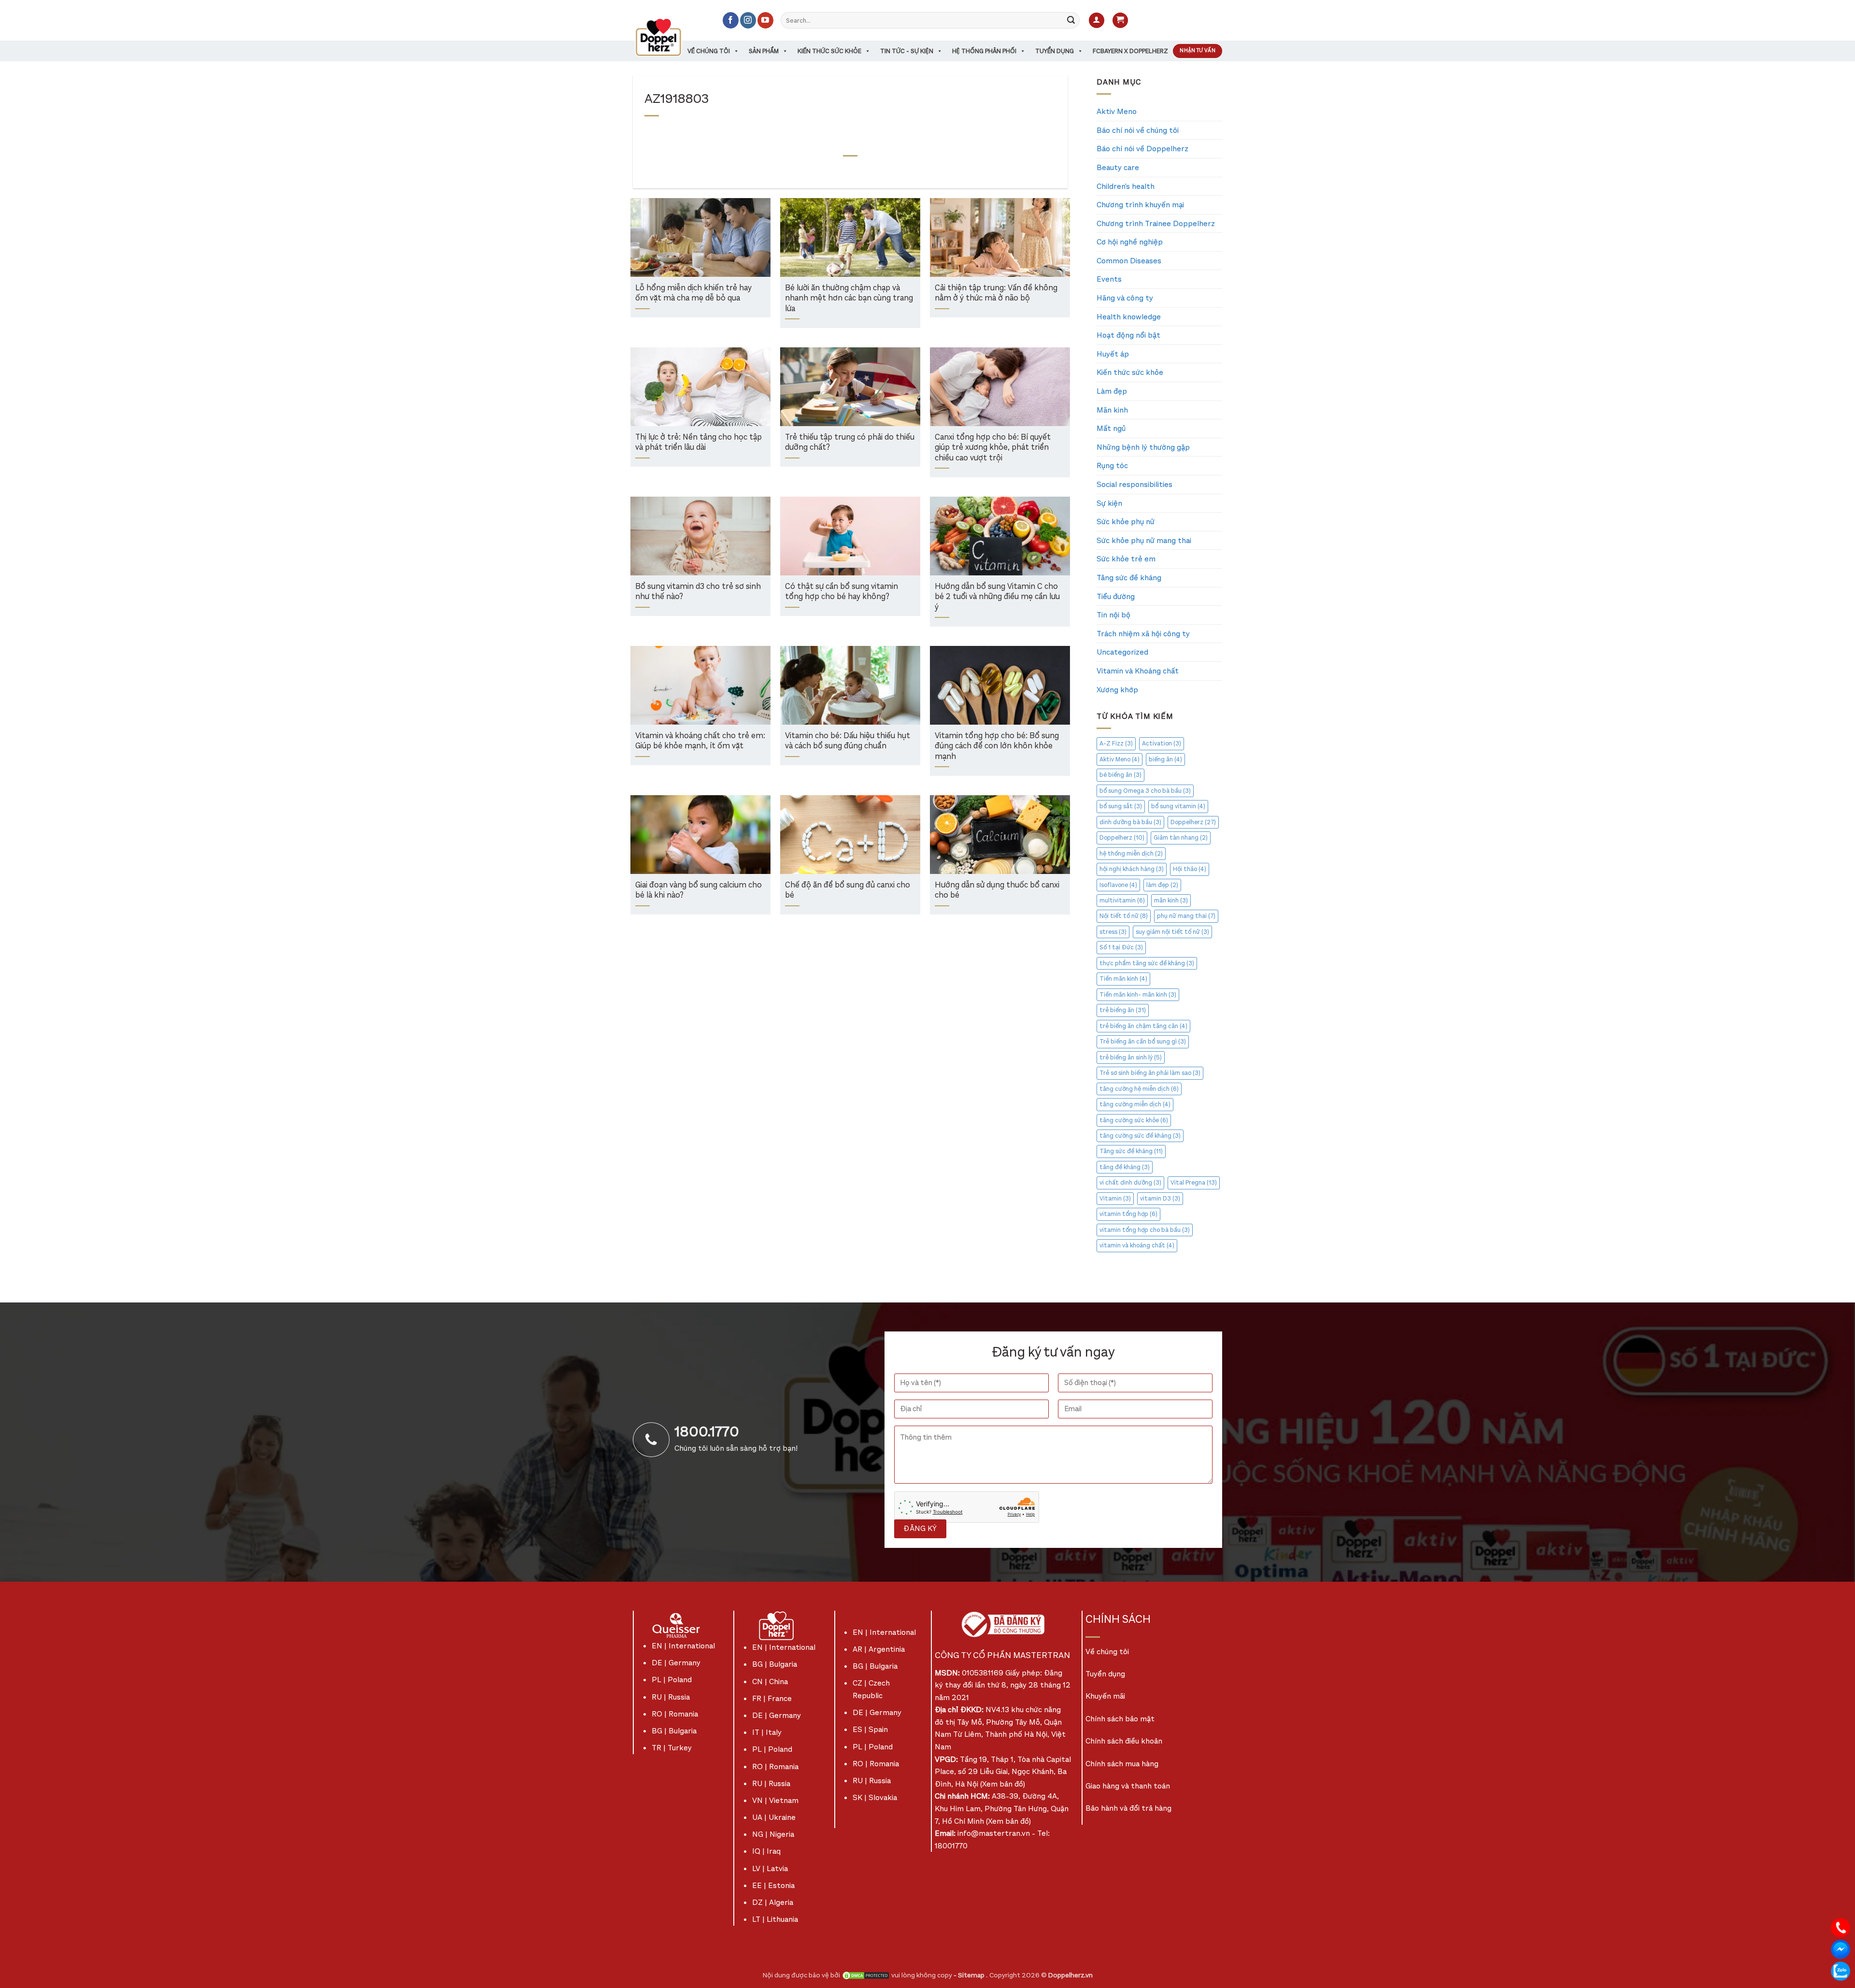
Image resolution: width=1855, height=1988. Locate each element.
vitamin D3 (1160, 1198)
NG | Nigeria (773, 1834)
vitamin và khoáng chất (1137, 1245)
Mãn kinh (1112, 410)
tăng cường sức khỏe (1134, 1120)
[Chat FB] (1841, 1949)
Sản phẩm (764, 51)
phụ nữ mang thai (1186, 916)
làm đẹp (1162, 885)
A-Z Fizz (1116, 743)
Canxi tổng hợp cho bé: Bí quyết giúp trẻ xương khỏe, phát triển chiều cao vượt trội (993, 448)
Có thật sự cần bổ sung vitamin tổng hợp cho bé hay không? (842, 592)
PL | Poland (672, 1680)
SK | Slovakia (875, 1797)
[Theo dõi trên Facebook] (731, 20)
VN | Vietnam (775, 1800)
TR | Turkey (672, 1748)
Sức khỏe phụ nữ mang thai (1144, 540)
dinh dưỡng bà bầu (1130, 822)
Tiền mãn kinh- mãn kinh (1138, 994)
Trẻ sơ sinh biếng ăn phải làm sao (1150, 1073)
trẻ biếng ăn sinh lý (1131, 1057)
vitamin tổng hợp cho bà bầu (1145, 1230)
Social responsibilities (1134, 484)
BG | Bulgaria (674, 1731)
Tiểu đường (1116, 596)
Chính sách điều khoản (1124, 1741)
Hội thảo (1190, 869)
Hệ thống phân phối (984, 51)
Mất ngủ (1111, 428)
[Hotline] (1841, 1927)
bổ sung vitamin (1178, 806)
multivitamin (1122, 900)
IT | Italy (767, 1732)
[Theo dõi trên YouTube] (765, 20)
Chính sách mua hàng (1122, 1764)
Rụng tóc (1112, 465)
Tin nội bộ (1113, 615)
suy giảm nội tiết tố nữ (1172, 932)
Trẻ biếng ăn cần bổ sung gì (1143, 1041)
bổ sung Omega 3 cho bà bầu (1145, 791)
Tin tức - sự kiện (907, 51)
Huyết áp (1113, 354)
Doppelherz (1193, 822)
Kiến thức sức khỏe (829, 51)
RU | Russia (671, 1697)
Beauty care (1118, 167)
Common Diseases (1129, 261)
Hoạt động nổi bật (1128, 335)
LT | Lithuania (775, 1919)
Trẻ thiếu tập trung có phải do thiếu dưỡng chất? (850, 443)
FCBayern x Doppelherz (1130, 51)
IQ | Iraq (766, 1851)
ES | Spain (870, 1729)
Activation (1162, 743)
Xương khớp (1117, 690)
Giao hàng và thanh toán (1128, 1786)
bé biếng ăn (1120, 775)
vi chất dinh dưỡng (1130, 1182)
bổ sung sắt (1121, 806)
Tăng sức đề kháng (1129, 578)
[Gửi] (1071, 20)
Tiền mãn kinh (1123, 979)
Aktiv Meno (1117, 111)
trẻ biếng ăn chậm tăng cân (1143, 1026)
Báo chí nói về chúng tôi (1138, 130)
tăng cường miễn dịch (1135, 1104)
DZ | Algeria (773, 1902)
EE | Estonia (773, 1885)
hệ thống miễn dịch (1131, 853)
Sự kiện (1109, 503)
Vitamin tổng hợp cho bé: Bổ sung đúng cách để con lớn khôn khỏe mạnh (997, 746)
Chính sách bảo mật (1120, 1719)
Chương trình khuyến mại (1140, 205)
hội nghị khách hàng (1132, 869)
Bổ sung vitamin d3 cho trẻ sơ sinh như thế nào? (698, 592)
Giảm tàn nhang (1181, 837)
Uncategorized (1122, 652)
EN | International (683, 1646)
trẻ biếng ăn (1123, 1010)
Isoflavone (1118, 885)
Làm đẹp (1112, 391)
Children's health (1126, 186)
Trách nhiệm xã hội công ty (1143, 634)
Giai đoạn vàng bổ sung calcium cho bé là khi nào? (699, 891)
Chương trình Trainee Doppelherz (1156, 223)
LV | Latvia (770, 1868)
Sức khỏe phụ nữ (1126, 522)
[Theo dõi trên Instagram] (748, 20)
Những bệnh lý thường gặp (1143, 447)
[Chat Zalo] (1841, 1970)
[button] (1097, 21)
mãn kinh (1171, 900)
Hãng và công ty (1125, 298)
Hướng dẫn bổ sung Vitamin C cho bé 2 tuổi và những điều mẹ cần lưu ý (997, 597)
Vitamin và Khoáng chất (1138, 671)
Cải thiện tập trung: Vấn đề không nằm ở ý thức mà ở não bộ (996, 293)
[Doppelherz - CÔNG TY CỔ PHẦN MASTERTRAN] (670, 37)
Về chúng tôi (709, 51)
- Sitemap (970, 1975)
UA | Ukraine (774, 1817)
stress (1113, 932)
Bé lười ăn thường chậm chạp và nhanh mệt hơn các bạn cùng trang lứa (849, 299)
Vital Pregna (1194, 1182)
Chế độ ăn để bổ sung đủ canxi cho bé (848, 891)
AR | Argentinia (879, 1649)
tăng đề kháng (1125, 1167)
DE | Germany (676, 1663)
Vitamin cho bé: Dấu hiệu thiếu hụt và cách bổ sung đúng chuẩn (848, 741)
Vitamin (1115, 1198)
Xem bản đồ (1003, 1784)
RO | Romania (675, 1714)
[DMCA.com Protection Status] (866, 1975)
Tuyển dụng (1055, 51)
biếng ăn (1165, 759)
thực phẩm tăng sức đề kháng (1147, 963)
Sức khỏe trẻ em (1126, 559)
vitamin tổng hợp (1128, 1214)
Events (1109, 279)
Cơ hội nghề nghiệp (1130, 242)
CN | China (770, 1681)
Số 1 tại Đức (1121, 947)
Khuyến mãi (1105, 1696)
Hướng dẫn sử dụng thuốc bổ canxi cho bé (997, 891)
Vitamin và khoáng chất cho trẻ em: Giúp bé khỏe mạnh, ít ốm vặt (700, 741)
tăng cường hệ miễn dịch (1139, 1089)
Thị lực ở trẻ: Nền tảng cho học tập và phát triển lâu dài (699, 443)
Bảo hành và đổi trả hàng (1128, 1808)
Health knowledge (1129, 317)
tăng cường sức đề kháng (1140, 1136)
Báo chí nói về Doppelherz (1142, 149)
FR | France (772, 1698)
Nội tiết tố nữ (1124, 916)
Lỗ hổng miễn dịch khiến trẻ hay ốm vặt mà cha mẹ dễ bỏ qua (693, 293)
